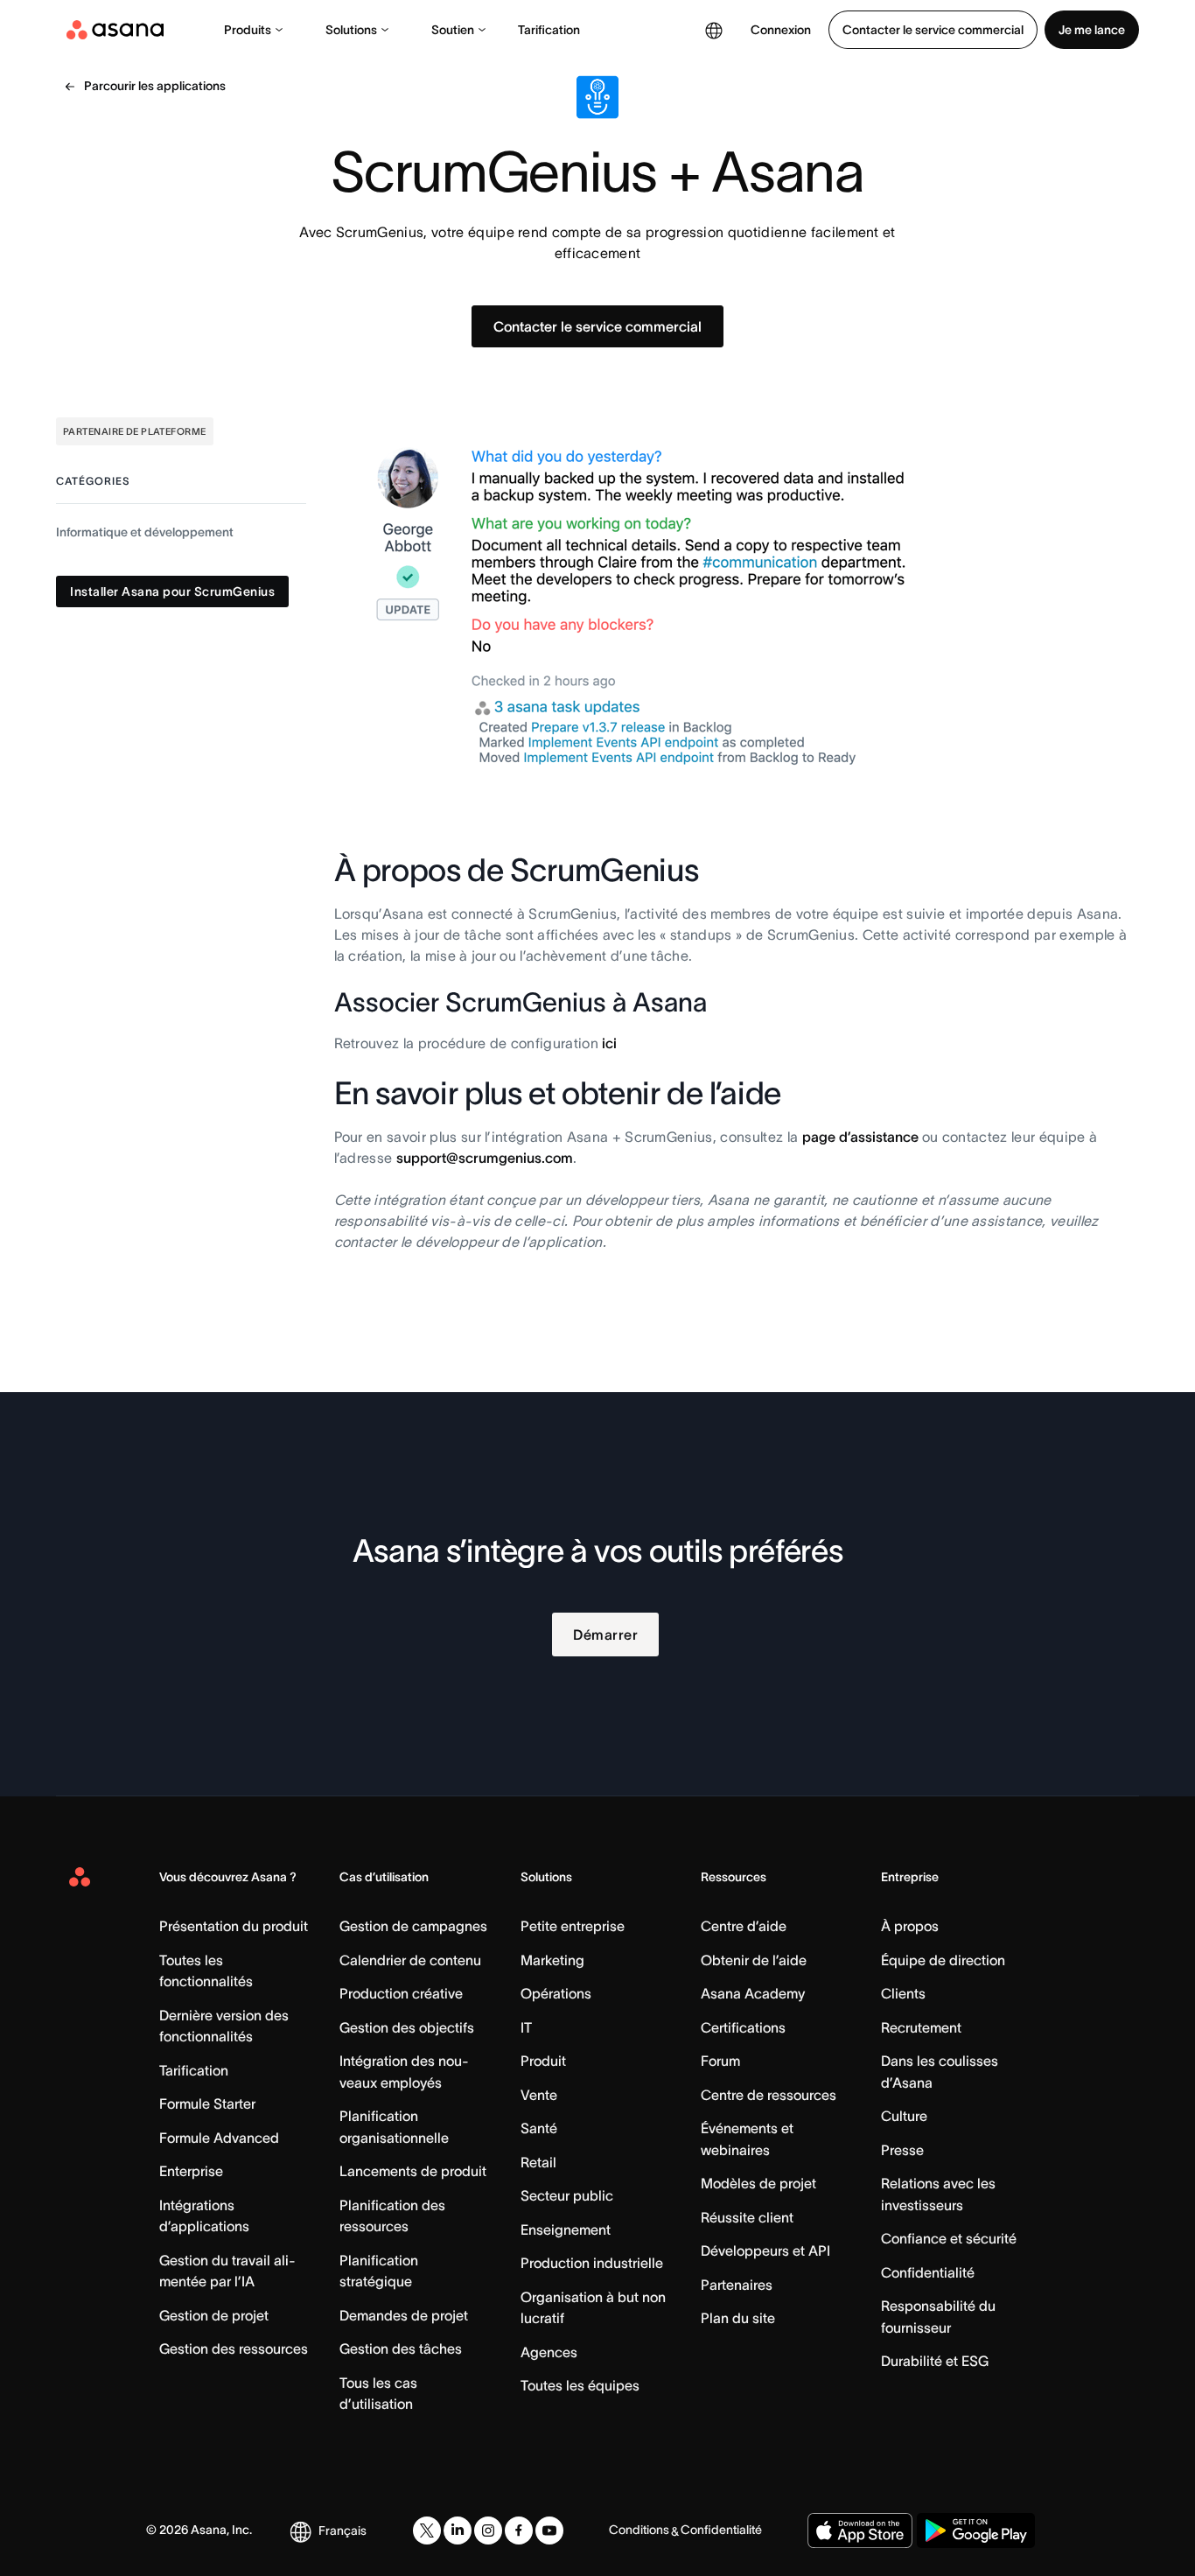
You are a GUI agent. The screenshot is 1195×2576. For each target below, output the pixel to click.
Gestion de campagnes (413, 1926)
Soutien (453, 30)
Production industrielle (592, 2263)
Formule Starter (207, 2103)
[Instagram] (488, 2530)
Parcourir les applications (155, 86)
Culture (904, 2116)
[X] (427, 2530)
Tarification (549, 30)
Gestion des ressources (234, 2348)
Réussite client (747, 2217)
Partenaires (737, 2285)
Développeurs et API (765, 2250)
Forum (720, 2061)
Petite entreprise (573, 1926)
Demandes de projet (404, 2315)
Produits (248, 30)
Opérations (556, 1993)
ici (609, 1043)
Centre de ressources (769, 2095)
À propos (910, 1926)
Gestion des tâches (401, 2348)
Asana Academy (753, 1993)
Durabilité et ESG (935, 2361)
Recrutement (921, 2027)
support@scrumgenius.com (485, 1158)
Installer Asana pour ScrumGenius (172, 592)
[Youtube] (549, 2530)
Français (342, 2530)
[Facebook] (519, 2530)
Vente (539, 2095)
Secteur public (567, 2195)
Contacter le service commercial (933, 30)
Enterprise (191, 2171)
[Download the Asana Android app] (976, 2530)
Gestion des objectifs (407, 2027)
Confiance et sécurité (949, 2238)
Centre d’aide (744, 1926)
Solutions (351, 30)
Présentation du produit (234, 1926)
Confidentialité (928, 2272)
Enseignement (566, 2229)
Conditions (639, 2530)
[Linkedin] (458, 2530)
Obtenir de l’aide (754, 1960)
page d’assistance (860, 1137)
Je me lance (1092, 30)
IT (526, 2027)
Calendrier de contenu (410, 1960)
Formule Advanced (219, 2138)
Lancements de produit (413, 2171)
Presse (902, 2150)
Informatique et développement (145, 533)
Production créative (401, 1993)
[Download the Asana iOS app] (860, 2530)
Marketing (552, 1960)
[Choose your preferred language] (714, 30)
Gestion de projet (214, 2315)
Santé (539, 2128)
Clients (903, 1993)
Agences (549, 2352)
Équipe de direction (943, 1960)
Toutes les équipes (580, 2385)
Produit (543, 2061)
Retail (538, 2162)
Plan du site (738, 2318)
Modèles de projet (758, 2183)
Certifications (743, 2027)
